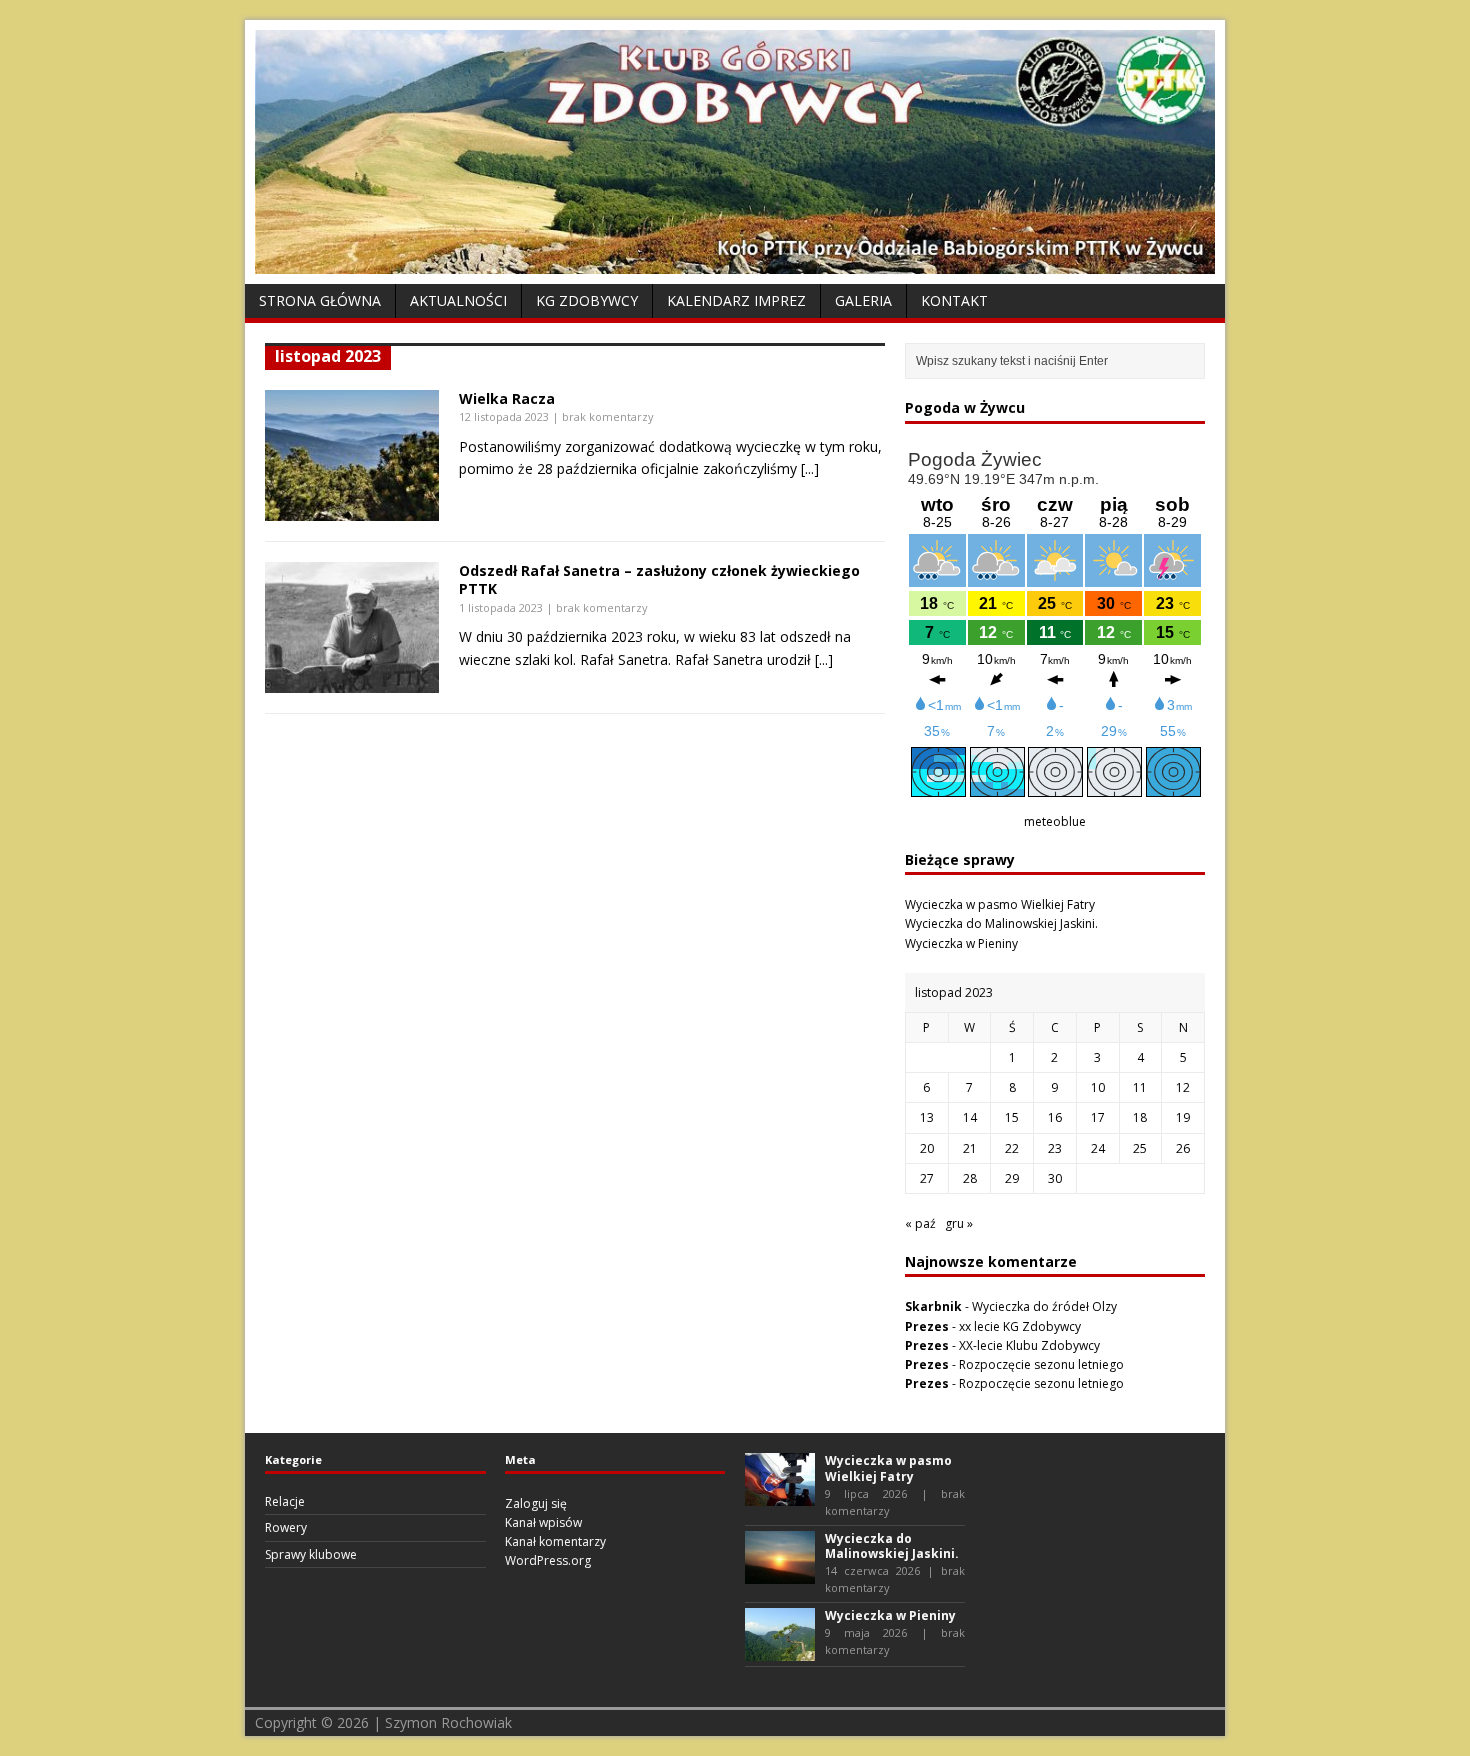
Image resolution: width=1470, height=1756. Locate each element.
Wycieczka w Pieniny (961, 943)
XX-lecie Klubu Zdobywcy (1029, 1345)
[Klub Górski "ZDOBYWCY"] (735, 262)
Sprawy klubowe (311, 1554)
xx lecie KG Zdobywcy (1020, 1326)
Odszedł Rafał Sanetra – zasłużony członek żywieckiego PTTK (659, 579)
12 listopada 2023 (504, 416)
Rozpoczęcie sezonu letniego (1041, 1364)
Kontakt (954, 300)
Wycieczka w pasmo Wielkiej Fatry (1000, 904)
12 (1183, 1087)
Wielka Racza (507, 398)
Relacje (285, 1501)
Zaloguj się (536, 1503)
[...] (810, 468)
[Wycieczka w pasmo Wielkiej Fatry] (780, 1496)
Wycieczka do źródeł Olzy (1044, 1306)
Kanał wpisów (543, 1522)
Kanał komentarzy (555, 1541)
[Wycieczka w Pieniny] (780, 1651)
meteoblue (1055, 821)
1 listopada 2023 (501, 607)
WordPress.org (548, 1560)
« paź (920, 1223)
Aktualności (458, 300)
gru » (959, 1223)
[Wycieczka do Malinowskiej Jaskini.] (780, 1574)
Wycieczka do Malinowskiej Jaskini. (1001, 923)
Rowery (286, 1527)
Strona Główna (320, 300)
